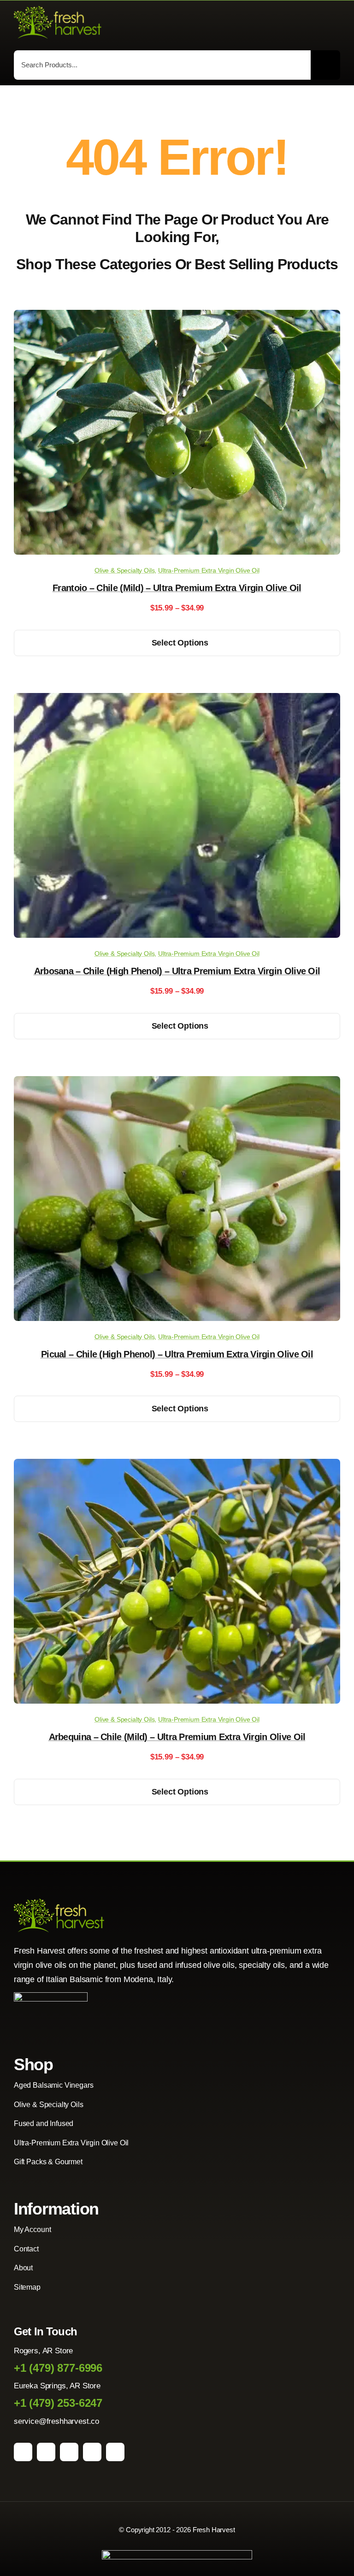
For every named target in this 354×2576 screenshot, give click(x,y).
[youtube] (92, 2452)
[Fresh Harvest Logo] (58, 10)
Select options (180, 643)
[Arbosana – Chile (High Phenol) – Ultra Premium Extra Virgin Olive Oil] (177, 700)
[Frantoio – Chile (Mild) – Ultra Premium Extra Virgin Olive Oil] (177, 317)
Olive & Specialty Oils (124, 570)
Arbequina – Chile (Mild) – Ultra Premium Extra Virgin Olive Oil (177, 1737)
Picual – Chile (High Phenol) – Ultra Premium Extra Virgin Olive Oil (177, 1354)
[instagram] (46, 2452)
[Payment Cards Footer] (177, 2554)
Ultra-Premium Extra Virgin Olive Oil (209, 570)
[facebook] (23, 2452)
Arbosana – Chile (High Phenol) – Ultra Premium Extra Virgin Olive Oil (177, 971)
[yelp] (115, 2452)
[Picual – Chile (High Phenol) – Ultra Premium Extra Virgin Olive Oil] (177, 1083)
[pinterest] (69, 2452)
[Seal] (51, 1996)
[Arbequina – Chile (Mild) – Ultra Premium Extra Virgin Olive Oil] (177, 1466)
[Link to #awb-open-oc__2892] (336, 23)
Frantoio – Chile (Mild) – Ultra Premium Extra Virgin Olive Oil (177, 588)
